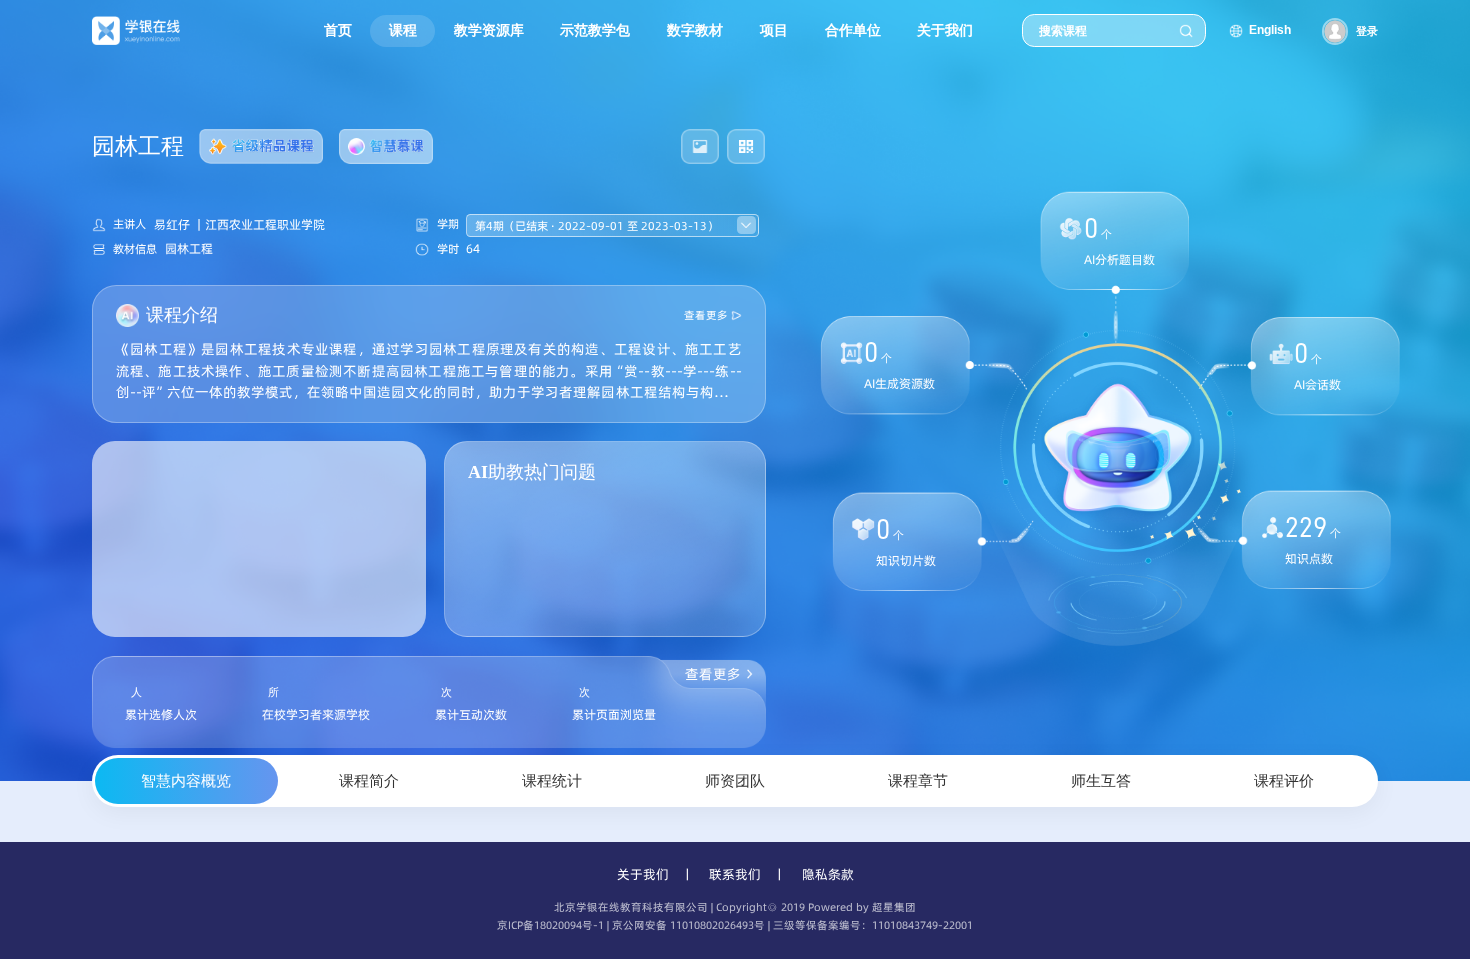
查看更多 (706, 315)
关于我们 (643, 874)
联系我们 (735, 874)
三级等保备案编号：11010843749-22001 (873, 925)
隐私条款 (828, 874)
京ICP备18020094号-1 (550, 925)
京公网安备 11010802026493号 (688, 925)
